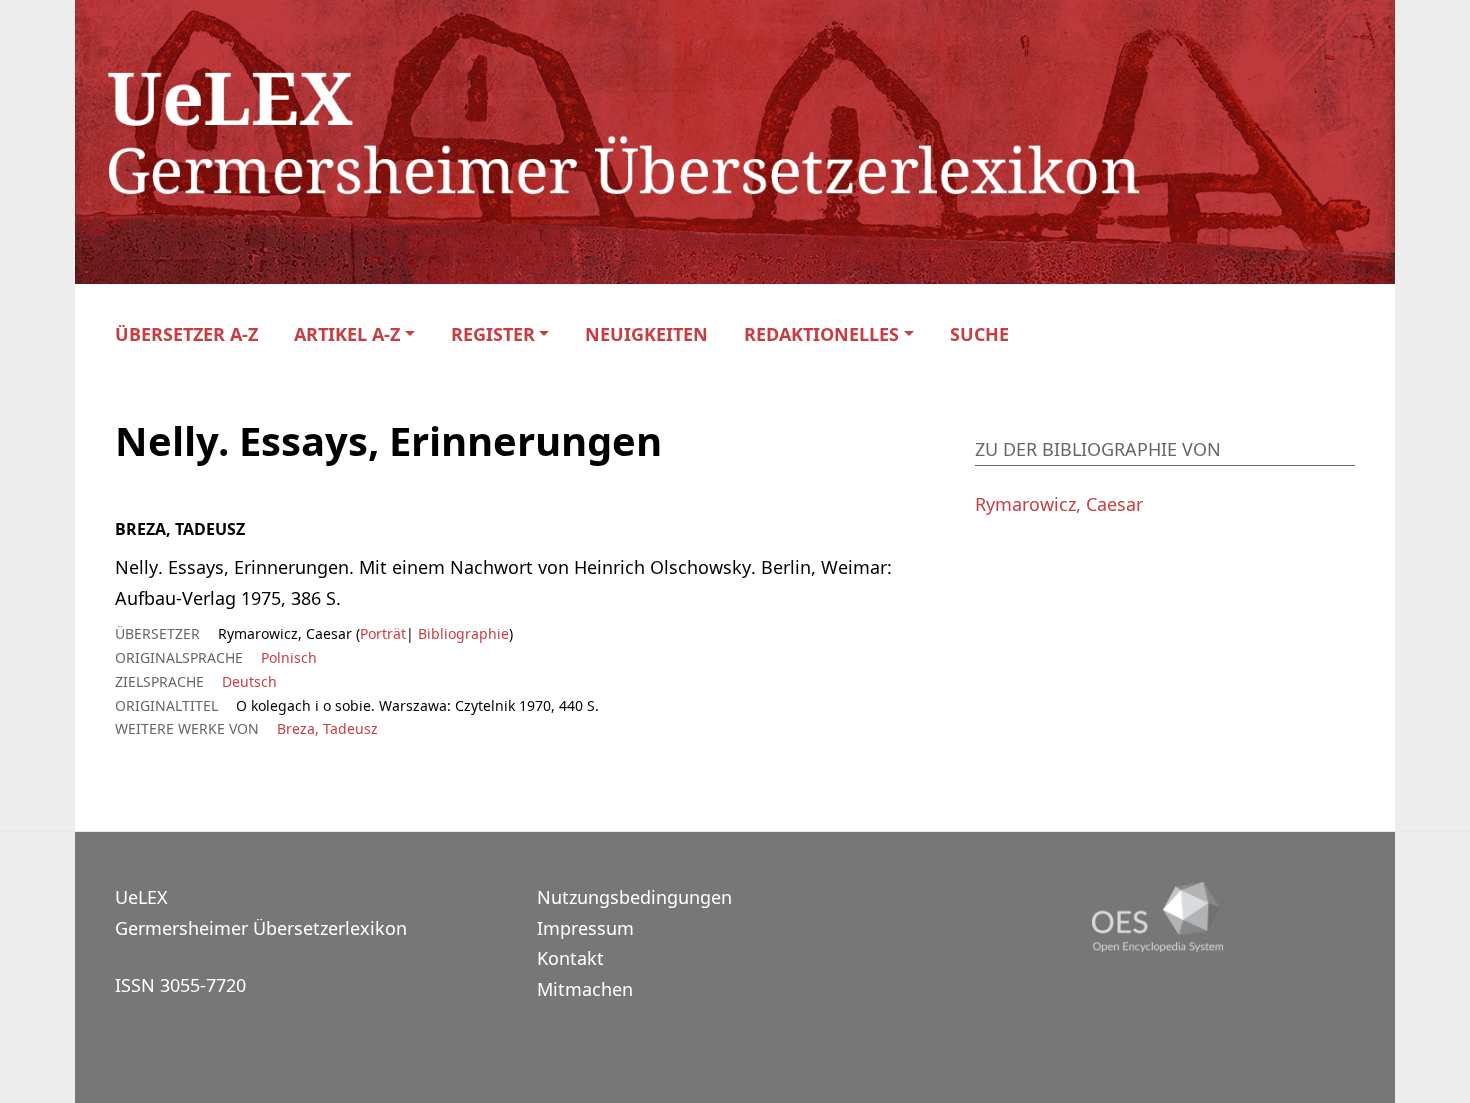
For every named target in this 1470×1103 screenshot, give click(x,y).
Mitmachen (585, 989)
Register (493, 334)
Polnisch (289, 657)
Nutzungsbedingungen (634, 897)
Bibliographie (461, 633)
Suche (979, 334)
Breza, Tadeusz (327, 728)
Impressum (585, 928)
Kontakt (570, 958)
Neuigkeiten (646, 334)
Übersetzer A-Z (186, 334)
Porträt (383, 633)
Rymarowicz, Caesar (1059, 504)
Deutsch (249, 681)
